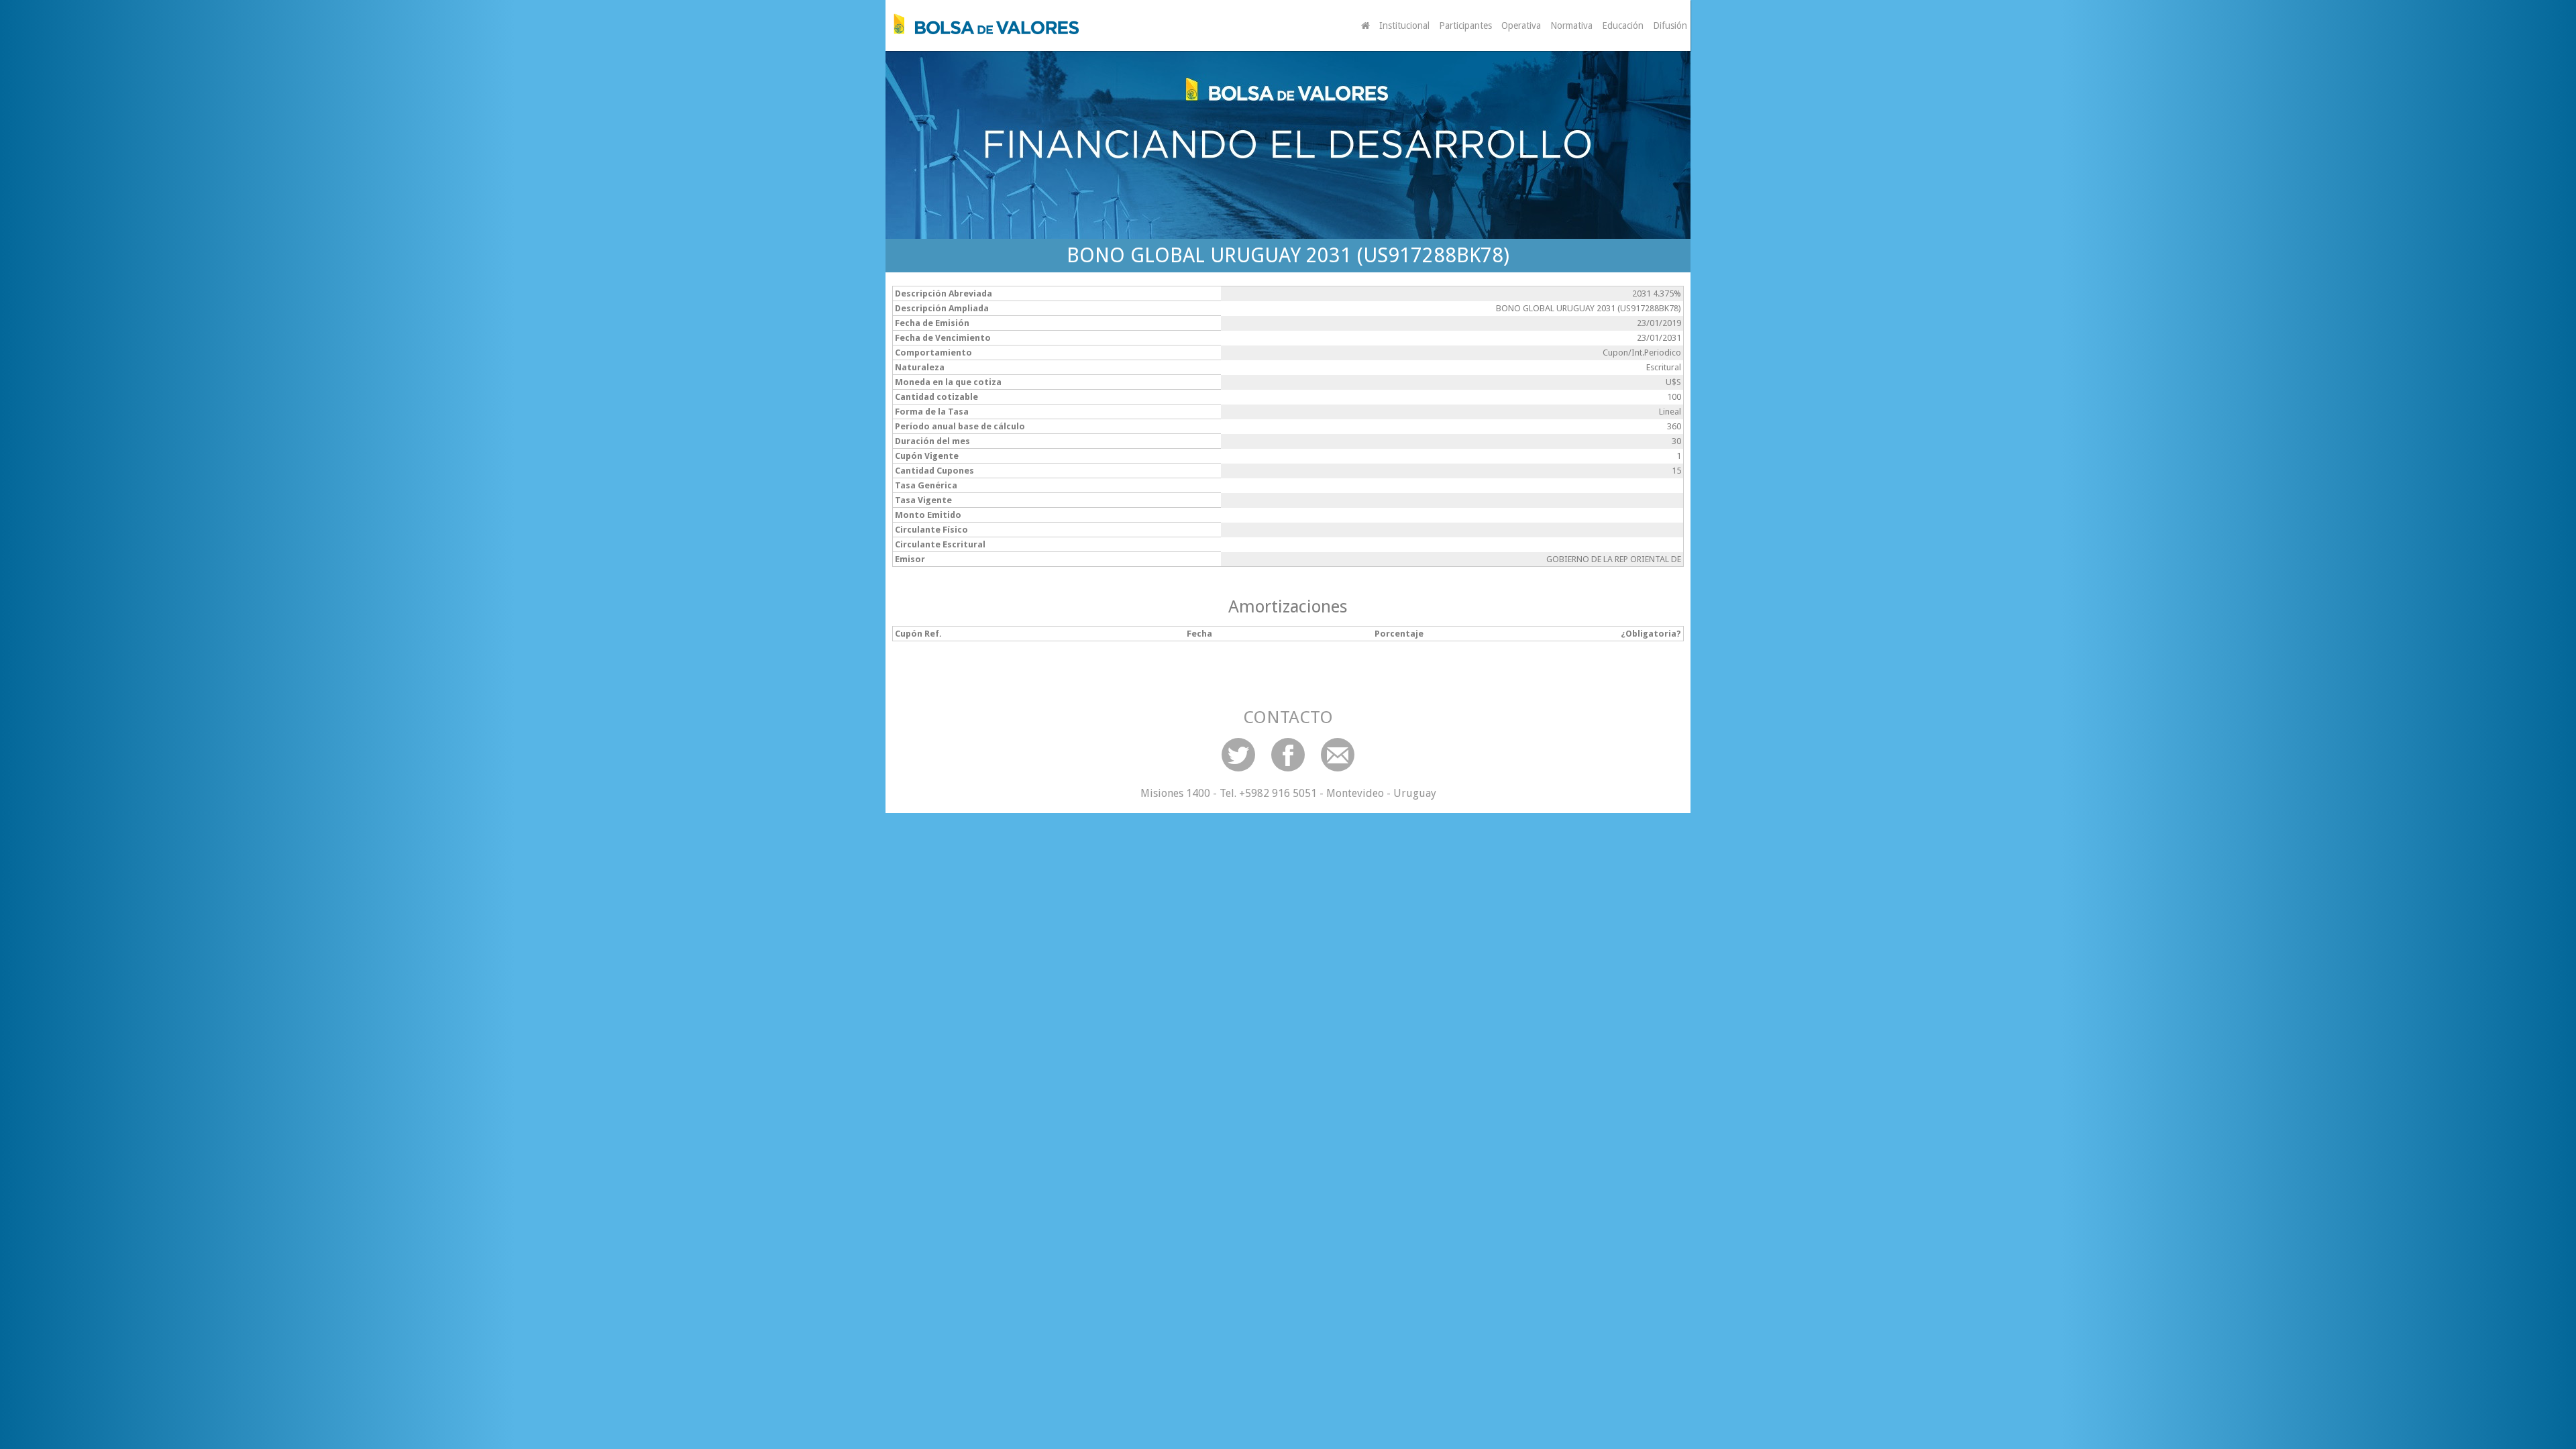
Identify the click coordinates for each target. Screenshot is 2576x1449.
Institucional (1404, 25)
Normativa (1571, 25)
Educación (1623, 25)
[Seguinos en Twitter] (1238, 755)
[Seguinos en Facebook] (1288, 755)
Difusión (1670, 25)
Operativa (1521, 25)
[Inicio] (983, 24)
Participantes (1465, 25)
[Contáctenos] (1338, 755)
